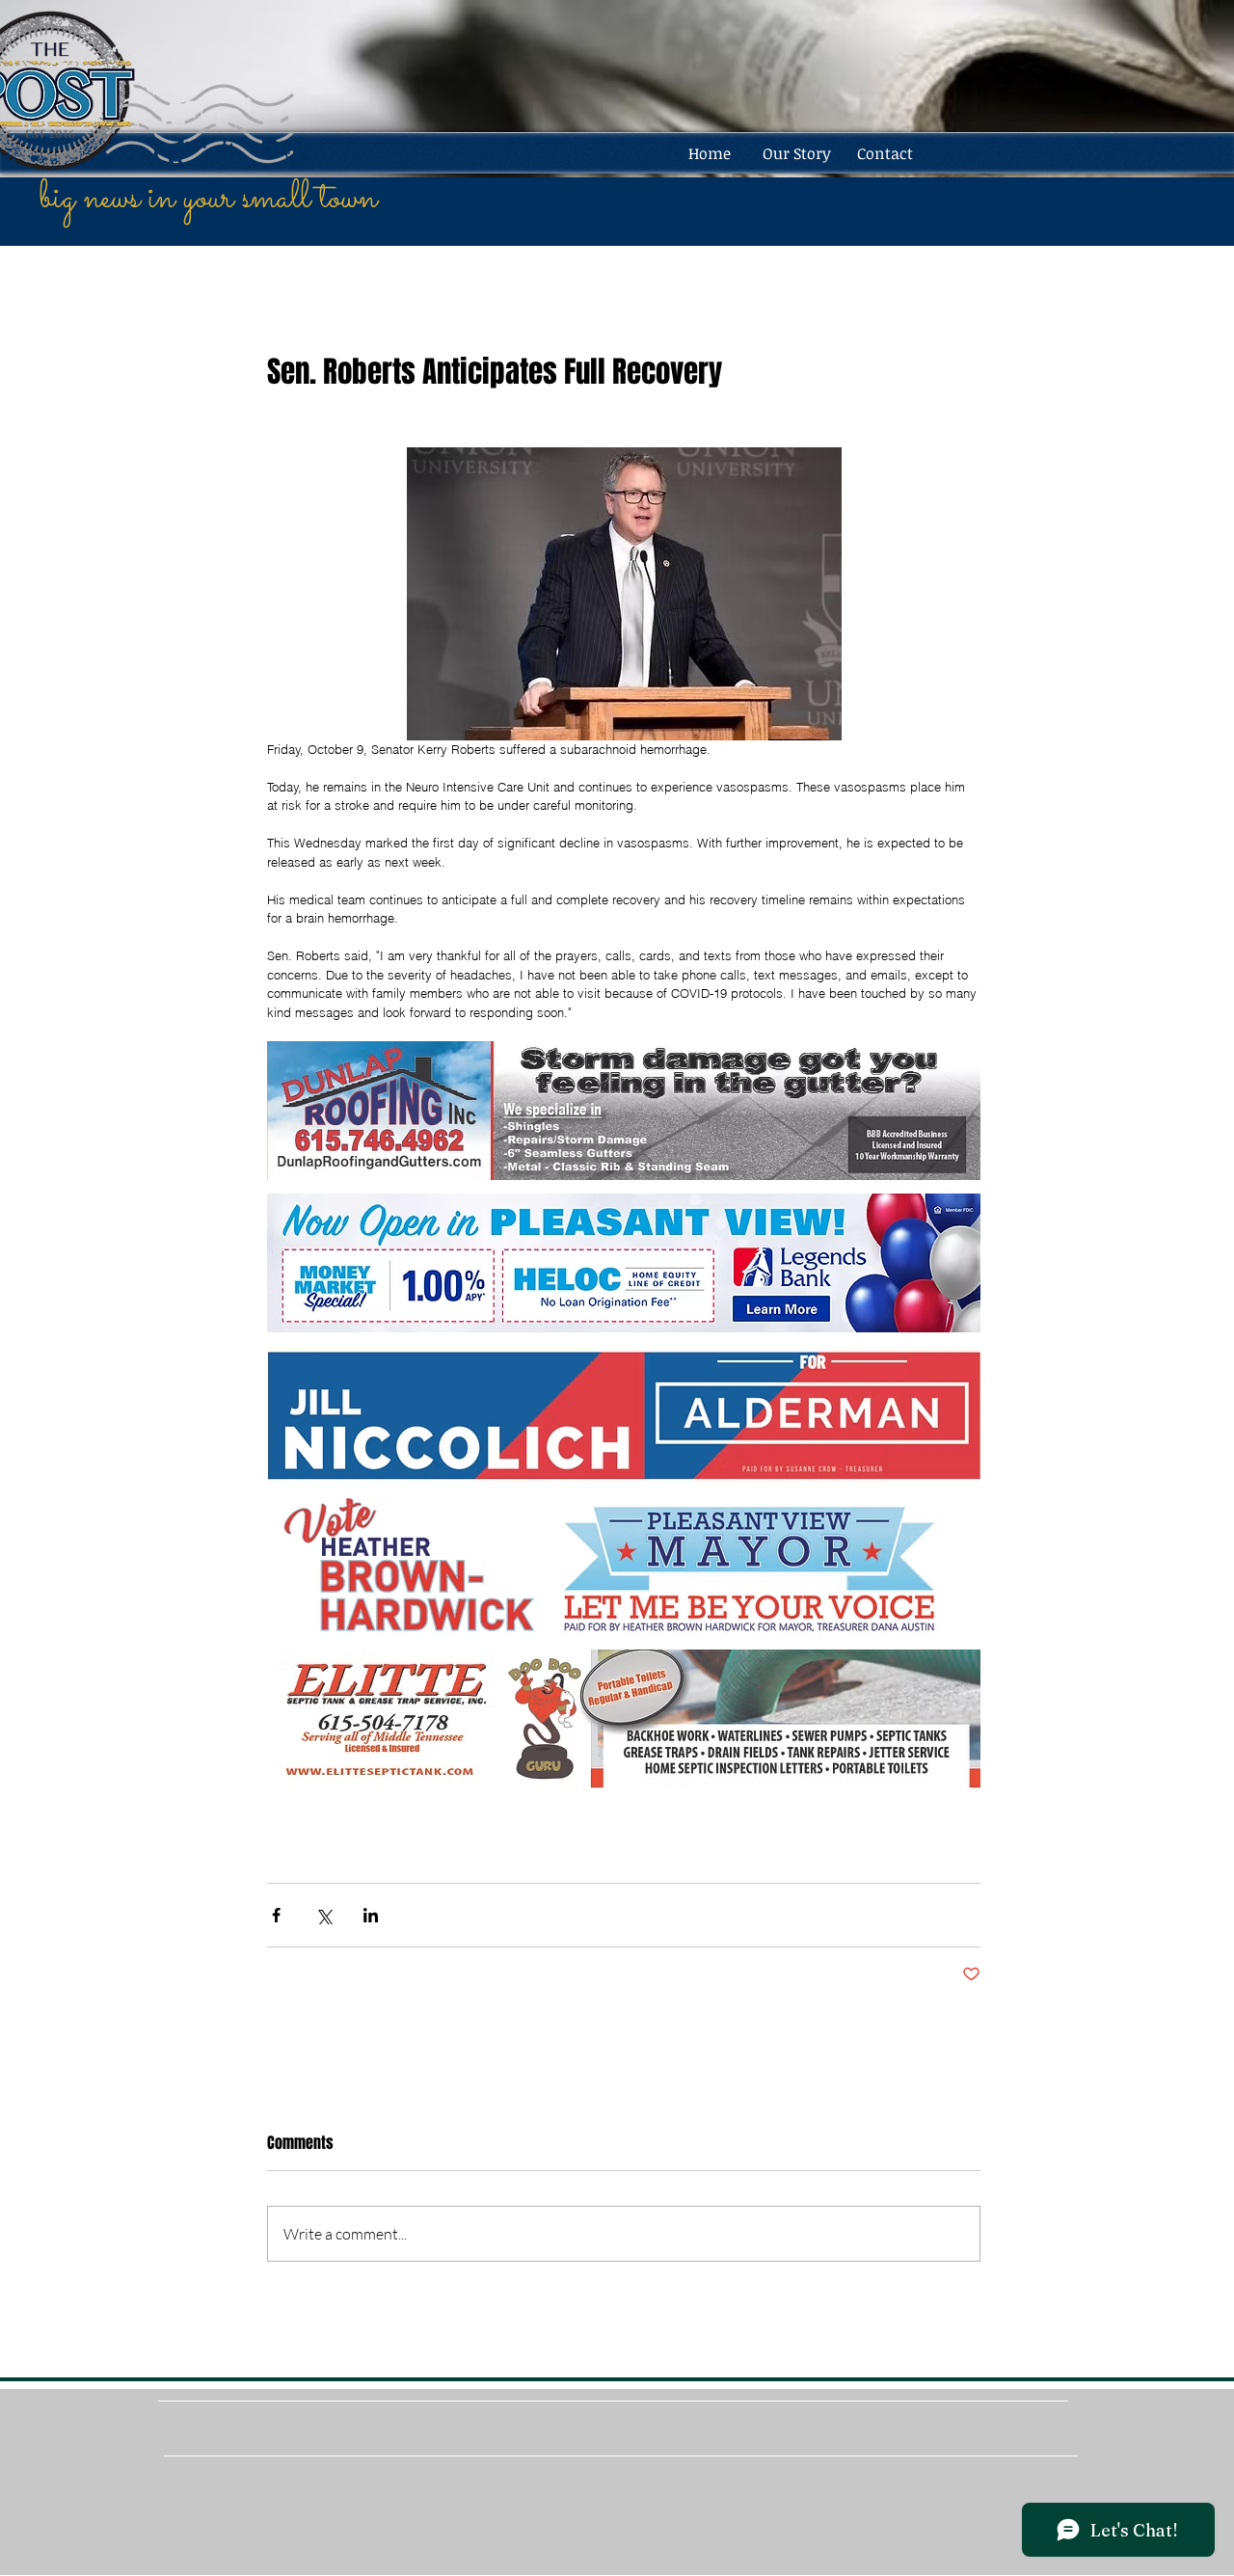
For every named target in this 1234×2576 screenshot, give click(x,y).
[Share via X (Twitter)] (323, 1915)
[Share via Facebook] (276, 1915)
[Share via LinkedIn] (371, 1915)
